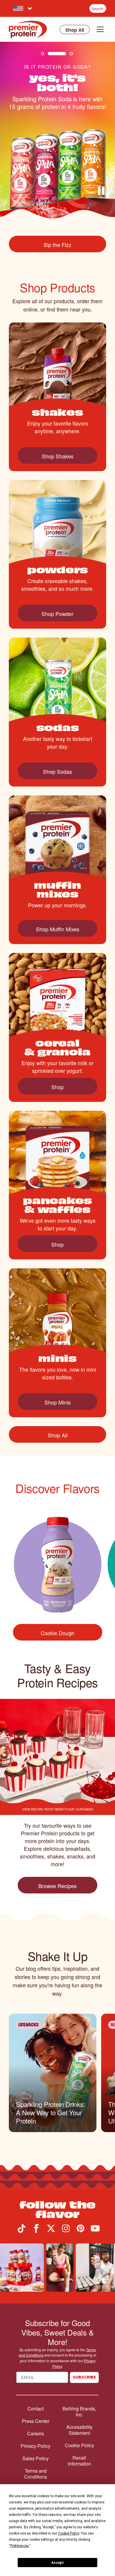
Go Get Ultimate (61, 245)
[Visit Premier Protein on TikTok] (22, 2231)
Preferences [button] (20, 2546)
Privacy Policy (36, 2446)
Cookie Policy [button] (69, 2533)
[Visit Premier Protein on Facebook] (36, 2231)
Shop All (75, 30)
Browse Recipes (57, 1886)
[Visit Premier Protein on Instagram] (66, 2231)
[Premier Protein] (28, 29)
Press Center (36, 2421)
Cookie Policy (79, 2445)
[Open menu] (100, 29)
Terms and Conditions (36, 2474)
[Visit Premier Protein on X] (51, 2231)
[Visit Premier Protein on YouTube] (95, 2231)
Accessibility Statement (79, 2430)
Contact (36, 2409)
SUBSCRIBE (84, 2377)
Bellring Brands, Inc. (79, 2412)
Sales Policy (36, 2458)
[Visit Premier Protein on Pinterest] (80, 2231)
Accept (57, 2563)
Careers (36, 2434)
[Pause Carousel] (103, 192)
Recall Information (79, 2461)
